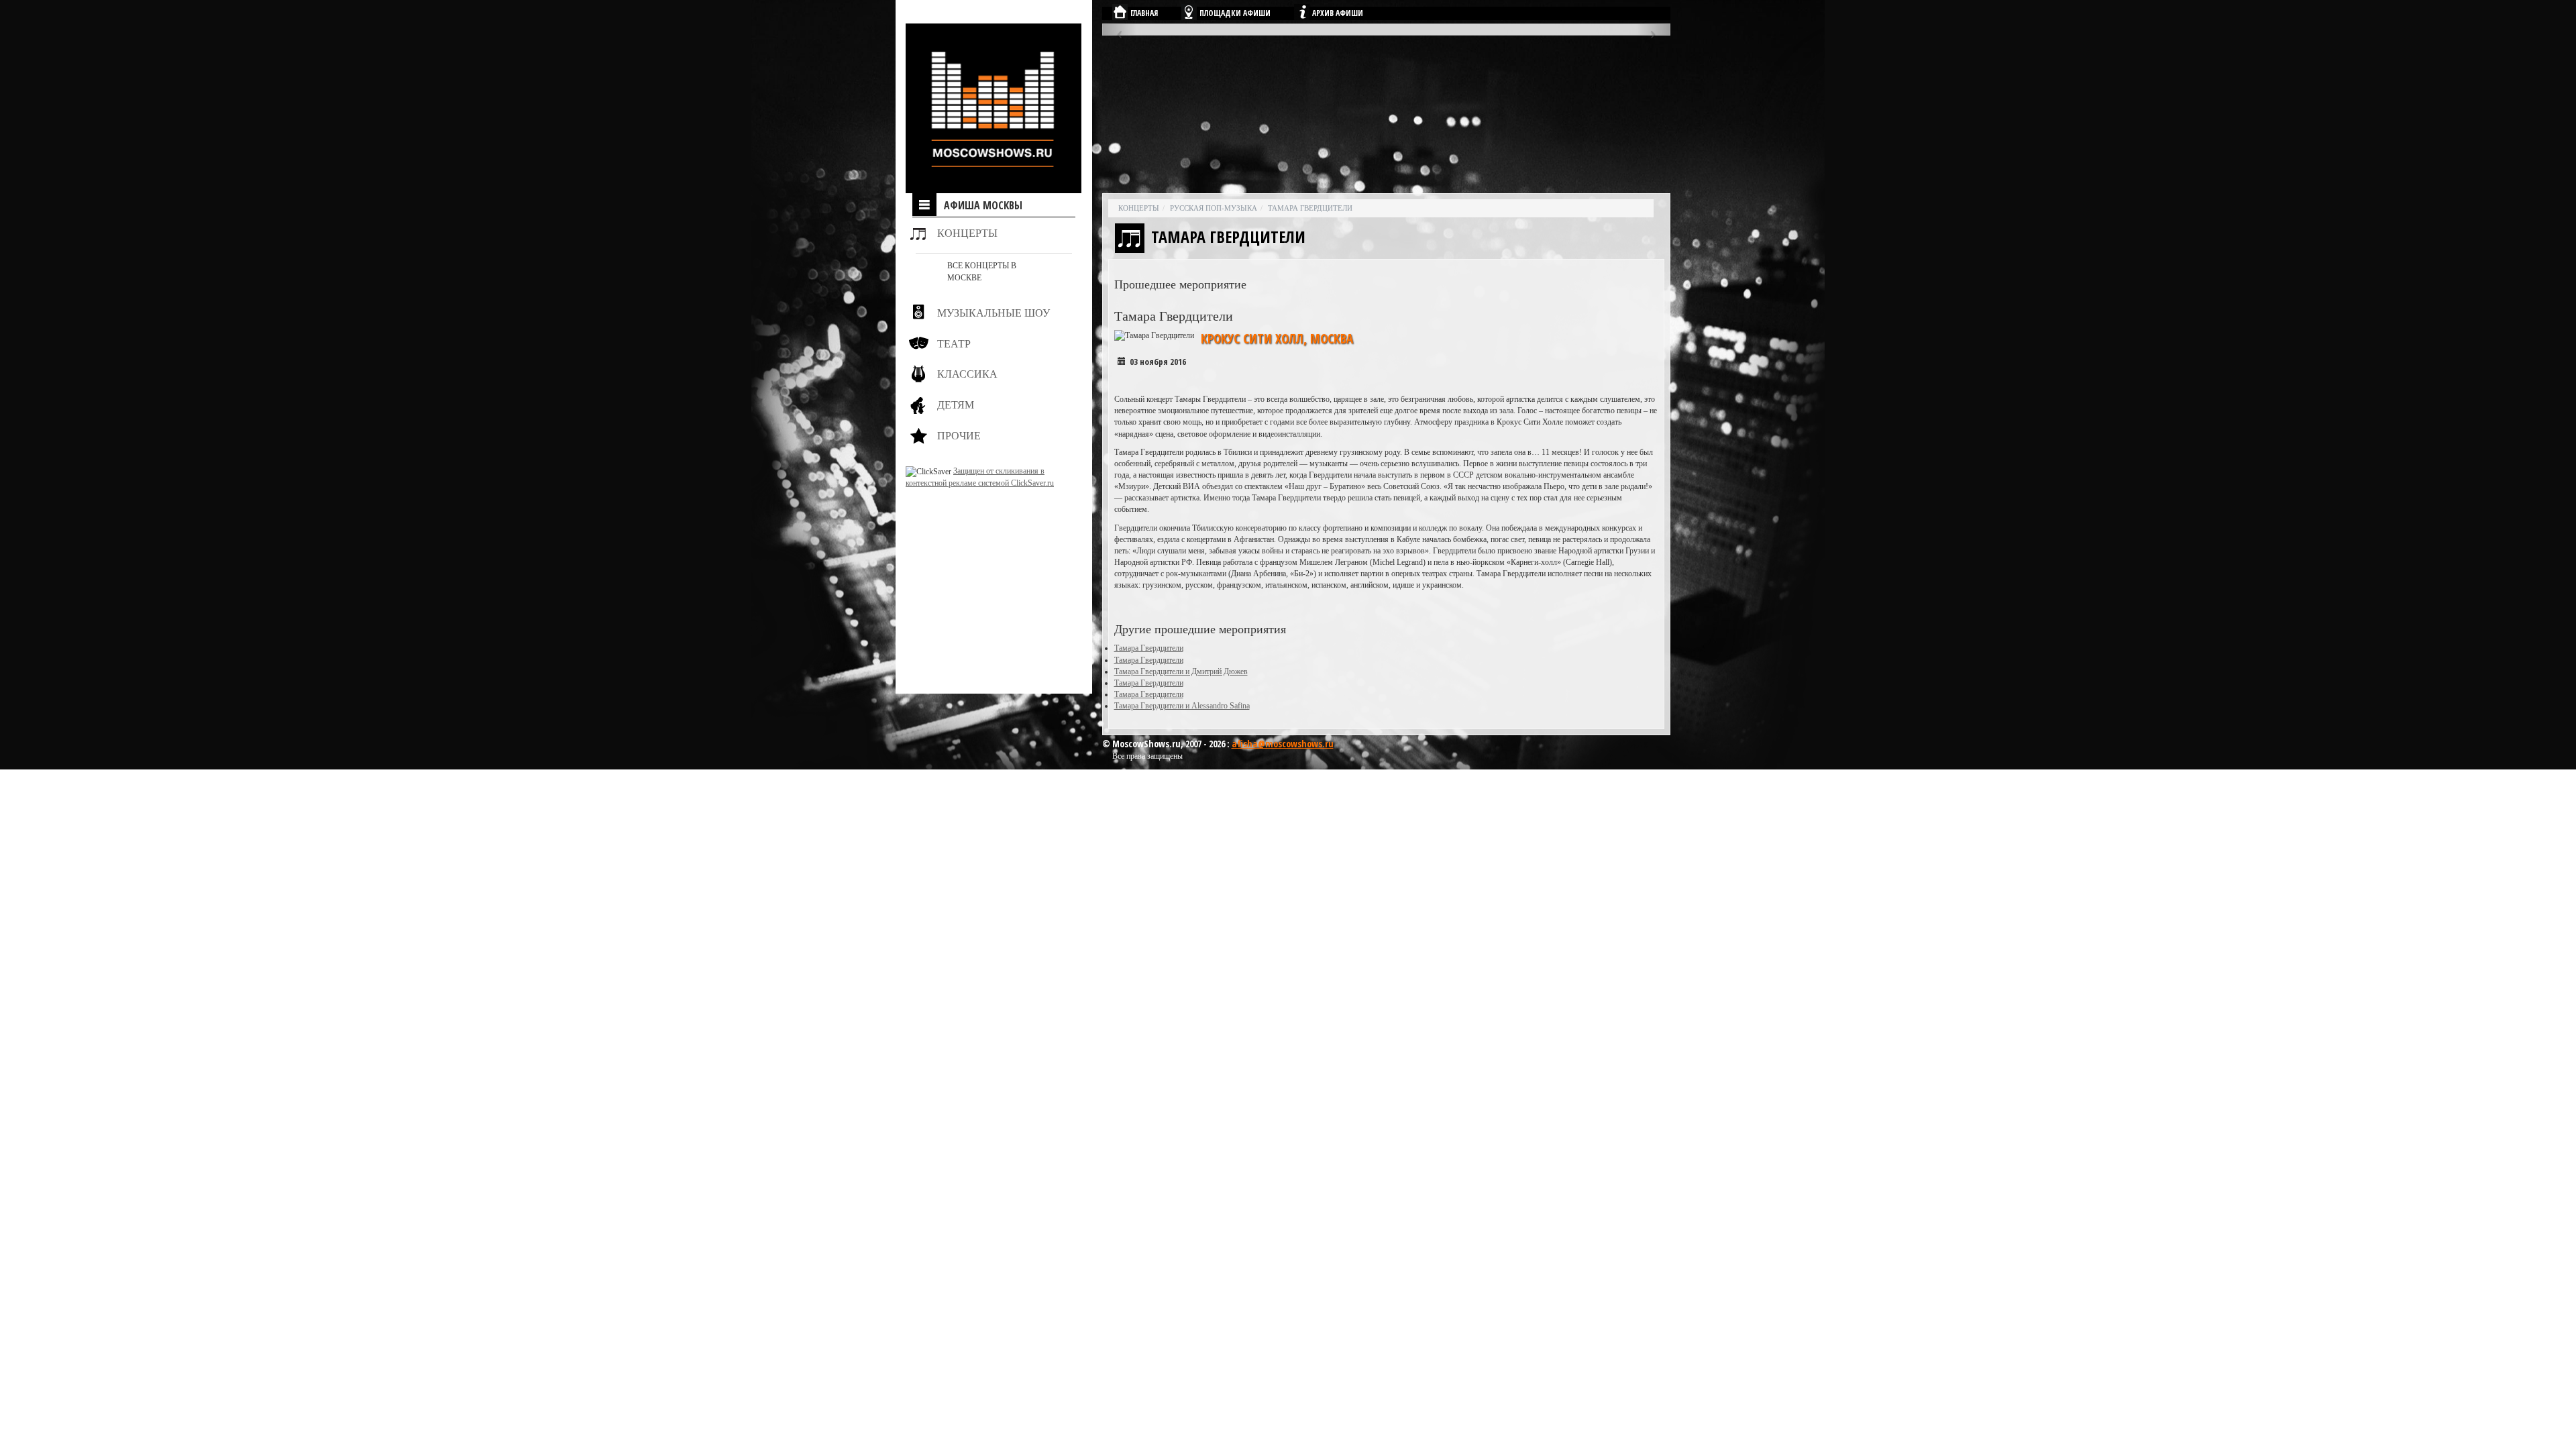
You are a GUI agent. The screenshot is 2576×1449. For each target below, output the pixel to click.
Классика (967, 374)
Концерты (967, 233)
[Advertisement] (989, 573)
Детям (956, 405)
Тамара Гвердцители (1310, 208)
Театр (954, 344)
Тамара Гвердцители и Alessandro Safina (1182, 706)
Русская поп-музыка (1214, 208)
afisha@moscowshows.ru (1283, 744)
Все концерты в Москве (982, 271)
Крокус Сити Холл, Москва (1277, 339)
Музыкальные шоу (994, 313)
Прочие (959, 436)
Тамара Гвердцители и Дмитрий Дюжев (1181, 672)
